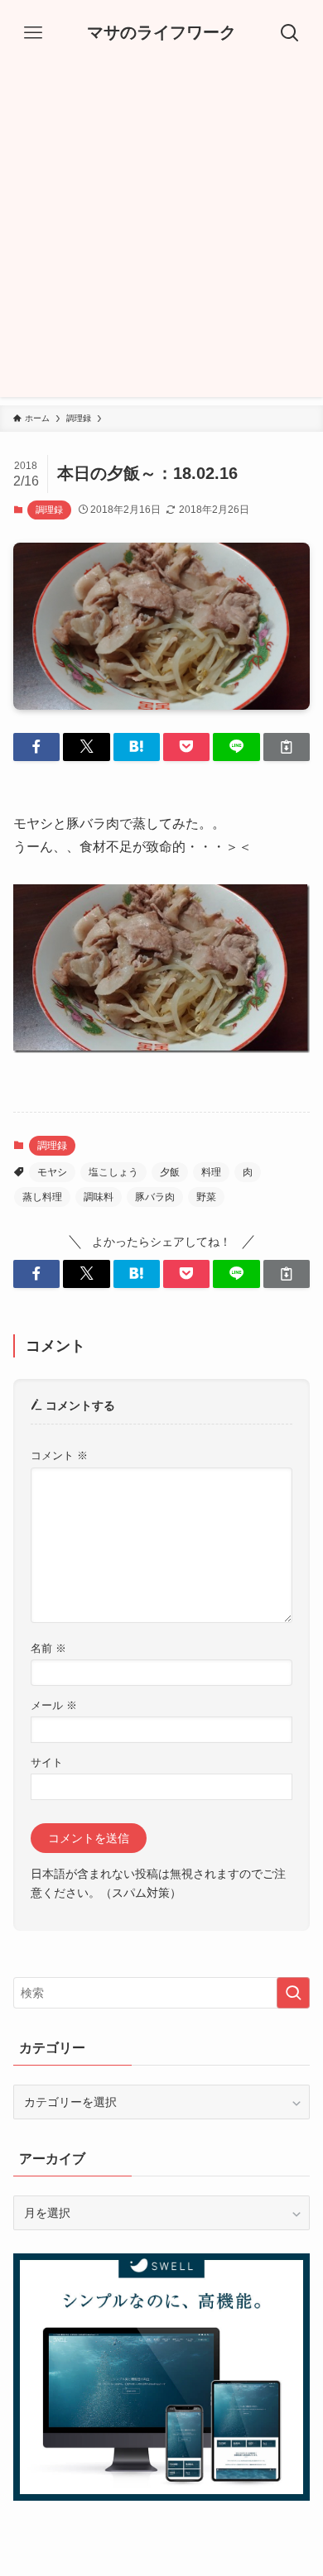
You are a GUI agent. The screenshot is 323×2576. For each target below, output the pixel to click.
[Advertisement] (161, 236)
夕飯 (170, 1172)
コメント (59, 1456)
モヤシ (52, 1172)
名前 (48, 1649)
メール (54, 1706)
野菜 (206, 1197)
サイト (47, 1763)
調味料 (99, 1197)
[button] (36, 747)
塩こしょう (113, 1172)
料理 (211, 1172)
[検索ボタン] (290, 33)
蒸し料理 (42, 1197)
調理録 (49, 510)
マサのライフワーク (161, 33)
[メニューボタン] (33, 33)
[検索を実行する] (293, 1993)
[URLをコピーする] (287, 747)
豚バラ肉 (155, 1197)
